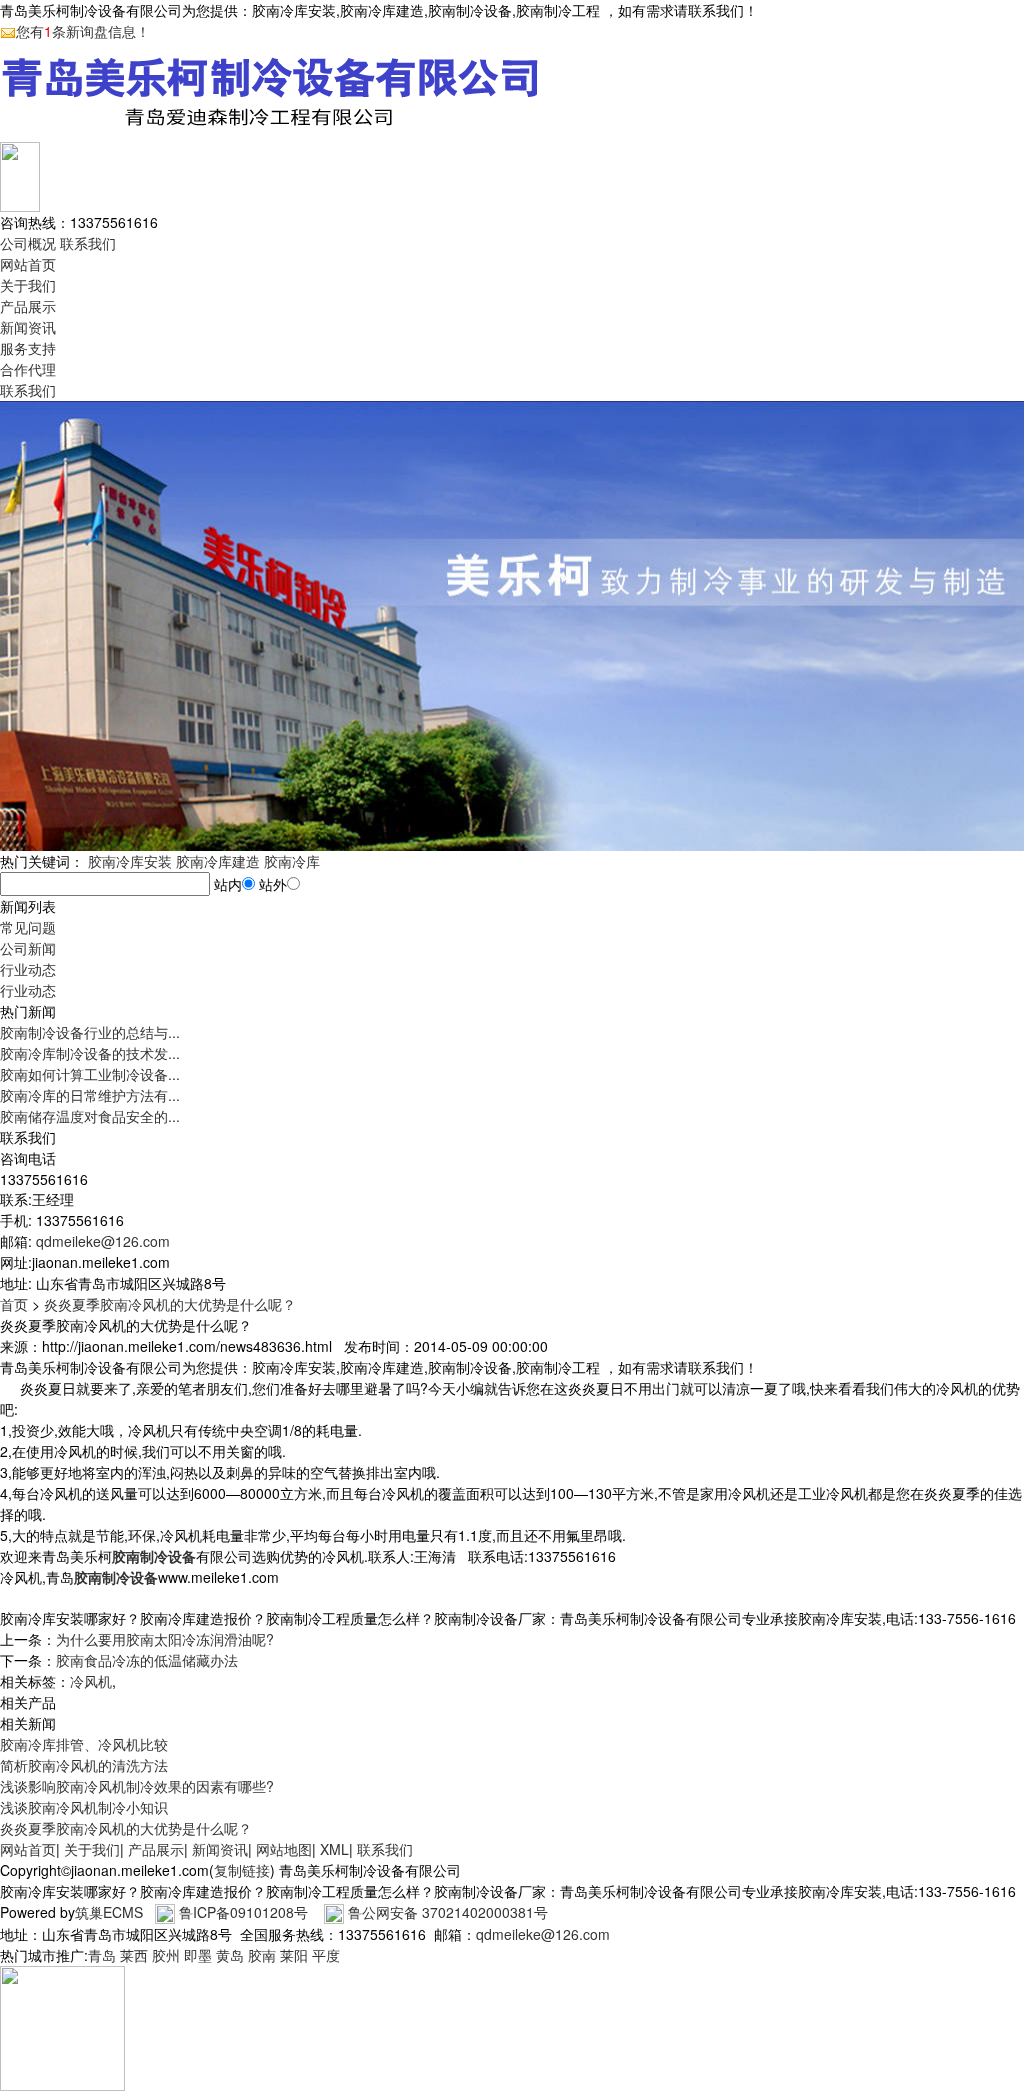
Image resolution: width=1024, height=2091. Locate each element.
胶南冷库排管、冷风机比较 (84, 1744)
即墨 (198, 1955)
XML (334, 1849)
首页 (14, 1304)
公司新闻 (28, 948)
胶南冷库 (292, 861)
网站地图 (284, 1849)
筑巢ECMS (109, 1912)
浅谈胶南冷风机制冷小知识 (84, 1807)
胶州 (166, 1955)
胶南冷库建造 (218, 861)
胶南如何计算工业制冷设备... (90, 1074)
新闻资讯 (28, 327)
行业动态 (28, 969)
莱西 (134, 1955)
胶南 (262, 1955)
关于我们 (28, 285)
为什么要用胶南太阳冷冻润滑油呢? (165, 1639)
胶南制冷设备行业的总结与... (90, 1032)
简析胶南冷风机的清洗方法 (84, 1765)
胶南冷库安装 (130, 861)
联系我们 (88, 243)
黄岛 (230, 1955)
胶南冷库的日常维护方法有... (90, 1095)
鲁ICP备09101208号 (243, 1912)
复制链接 (242, 1870)
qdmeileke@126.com (103, 1241)
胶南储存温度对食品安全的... (90, 1116)
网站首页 (28, 264)
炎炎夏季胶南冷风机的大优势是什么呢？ (170, 1304)
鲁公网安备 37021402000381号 (448, 1912)
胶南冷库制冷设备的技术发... (90, 1053)
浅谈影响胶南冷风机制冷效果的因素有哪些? (137, 1786)
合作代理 (28, 369)
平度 (326, 1955)
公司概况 (28, 243)
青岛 (102, 1955)
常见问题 (28, 927)
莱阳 (294, 1955)
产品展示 (28, 306)
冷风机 (91, 1681)
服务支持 (28, 348)
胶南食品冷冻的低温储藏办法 (147, 1660)
